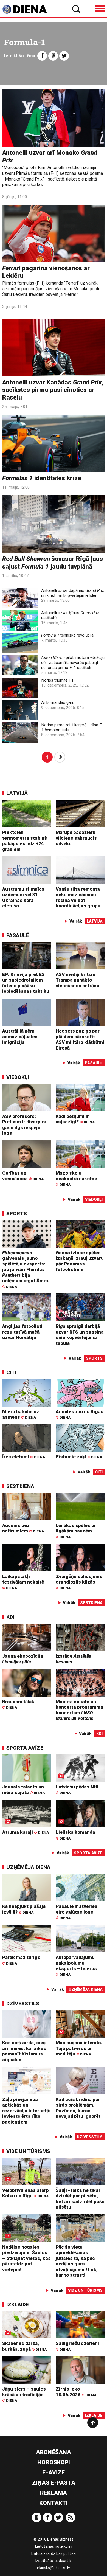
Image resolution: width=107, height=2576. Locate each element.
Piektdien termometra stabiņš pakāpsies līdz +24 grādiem (25, 841)
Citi (11, 1372)
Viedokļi (18, 1077)
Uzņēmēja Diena (28, 1867)
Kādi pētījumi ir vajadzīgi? (75, 1119)
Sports (17, 1214)
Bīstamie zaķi (79, 1457)
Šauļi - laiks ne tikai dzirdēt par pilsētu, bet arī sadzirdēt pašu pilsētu (80, 2199)
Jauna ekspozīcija (23, 1659)
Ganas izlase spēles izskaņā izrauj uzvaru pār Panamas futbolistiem (80, 1261)
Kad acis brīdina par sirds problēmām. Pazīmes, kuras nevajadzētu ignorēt (78, 2108)
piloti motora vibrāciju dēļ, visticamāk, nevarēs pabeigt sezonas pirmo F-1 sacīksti (73, 662)
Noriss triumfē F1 (57, 680)
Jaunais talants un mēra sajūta (23, 1790)
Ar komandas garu (58, 702)
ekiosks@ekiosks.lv (54, 2568)
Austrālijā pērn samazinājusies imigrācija (20, 1037)
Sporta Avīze (25, 1748)
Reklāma (54, 2493)
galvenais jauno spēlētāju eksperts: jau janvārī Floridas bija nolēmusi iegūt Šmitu (26, 1269)
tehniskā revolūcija (67, 635)
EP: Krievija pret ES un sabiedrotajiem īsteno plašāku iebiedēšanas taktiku (26, 983)
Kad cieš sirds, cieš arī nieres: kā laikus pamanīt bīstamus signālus (24, 2051)
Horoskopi (54, 2462)
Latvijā (17, 793)
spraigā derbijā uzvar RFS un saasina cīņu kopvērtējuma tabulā (80, 1335)
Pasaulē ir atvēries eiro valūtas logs (77, 1912)
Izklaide (18, 2304)
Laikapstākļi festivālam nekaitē (23, 1582)
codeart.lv (63, 2561)
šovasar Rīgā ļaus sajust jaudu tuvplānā (53, 563)
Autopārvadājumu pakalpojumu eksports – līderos (76, 1965)
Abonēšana (54, 2452)
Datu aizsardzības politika (54, 2553)
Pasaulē (18, 935)
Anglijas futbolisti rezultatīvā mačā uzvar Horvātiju (22, 1332)
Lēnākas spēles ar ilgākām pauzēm (76, 1531)
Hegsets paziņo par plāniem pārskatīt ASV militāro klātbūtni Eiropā (80, 1039)
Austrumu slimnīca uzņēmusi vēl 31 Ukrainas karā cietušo (23, 898)
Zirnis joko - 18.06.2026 (76, 2392)
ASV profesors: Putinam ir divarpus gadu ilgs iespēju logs (24, 1125)
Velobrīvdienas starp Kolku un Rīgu (26, 2193)
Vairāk (76, 921)
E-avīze (54, 2473)
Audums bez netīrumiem (23, 1528)
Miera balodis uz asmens (21, 1414)
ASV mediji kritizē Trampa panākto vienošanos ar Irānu (78, 980)
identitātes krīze (42, 478)
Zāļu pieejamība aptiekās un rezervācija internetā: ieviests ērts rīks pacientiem (26, 2111)
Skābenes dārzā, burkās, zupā (24, 2346)
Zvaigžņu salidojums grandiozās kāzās (79, 1582)
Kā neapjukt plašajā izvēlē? (24, 1909)
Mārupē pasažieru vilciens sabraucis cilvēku (76, 838)
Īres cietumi (24, 1457)
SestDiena (20, 1486)
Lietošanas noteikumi (54, 2546)
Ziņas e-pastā (54, 2483)
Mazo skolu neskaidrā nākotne (76, 1179)
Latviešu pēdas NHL (78, 1789)
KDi (10, 1617)
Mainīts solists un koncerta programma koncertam (79, 1710)
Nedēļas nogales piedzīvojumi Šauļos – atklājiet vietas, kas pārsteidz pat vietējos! (26, 2258)
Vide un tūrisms (28, 2151)
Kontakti (54, 2503)
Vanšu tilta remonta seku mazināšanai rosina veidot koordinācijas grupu (78, 898)
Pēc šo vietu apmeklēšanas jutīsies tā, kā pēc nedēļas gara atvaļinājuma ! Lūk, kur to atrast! (77, 2261)
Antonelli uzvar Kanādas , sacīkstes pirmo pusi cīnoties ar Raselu (53, 390)
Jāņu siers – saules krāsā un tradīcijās (24, 2394)
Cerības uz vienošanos (23, 1176)
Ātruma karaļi (26, 1832)
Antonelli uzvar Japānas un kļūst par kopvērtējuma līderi (73, 593)
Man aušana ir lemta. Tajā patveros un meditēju (79, 2048)
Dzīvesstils (23, 2003)
